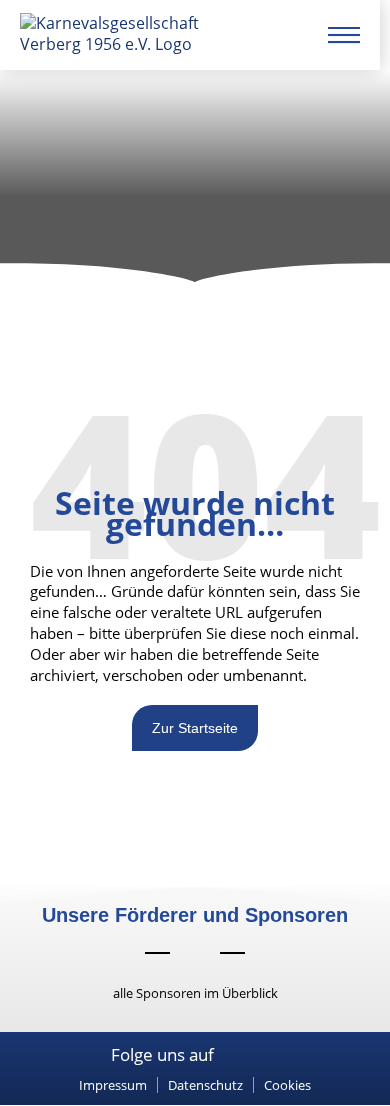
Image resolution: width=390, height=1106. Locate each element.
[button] (287, 1085)
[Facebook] (233, 1056)
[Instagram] (261, 1056)
